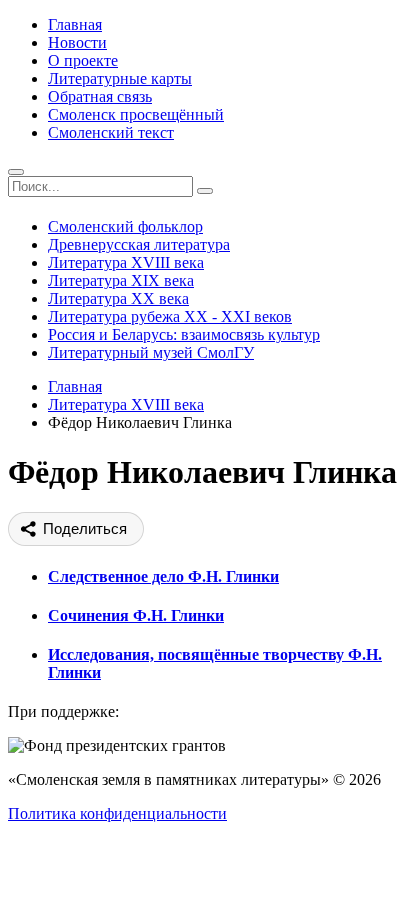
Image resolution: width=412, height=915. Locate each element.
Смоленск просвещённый (136, 114)
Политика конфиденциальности (117, 813)
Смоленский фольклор (125, 226)
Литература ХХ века (118, 298)
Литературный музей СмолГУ (151, 352)
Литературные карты (120, 78)
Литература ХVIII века (126, 262)
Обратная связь (100, 96)
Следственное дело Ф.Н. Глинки (163, 576)
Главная (75, 24)
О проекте (83, 60)
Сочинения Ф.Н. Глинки (136, 615)
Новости (77, 42)
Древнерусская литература (139, 244)
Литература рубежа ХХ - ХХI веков (170, 316)
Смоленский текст (111, 132)
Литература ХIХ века (121, 280)
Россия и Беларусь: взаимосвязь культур (184, 334)
